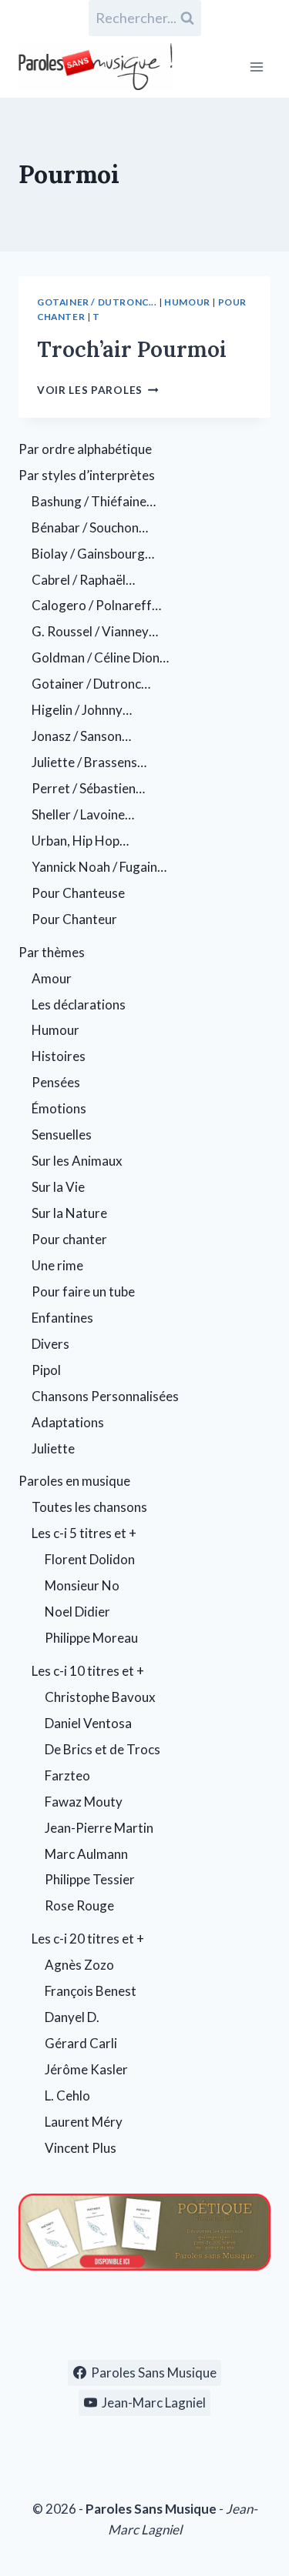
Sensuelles (62, 1135)
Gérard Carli (81, 2043)
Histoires (59, 1056)
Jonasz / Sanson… (81, 736)
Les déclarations (79, 1004)
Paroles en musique (74, 1481)
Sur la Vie (58, 1187)
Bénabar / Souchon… (90, 527)
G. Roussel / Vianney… (95, 631)
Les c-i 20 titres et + (88, 1939)
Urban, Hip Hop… (80, 841)
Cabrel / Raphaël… (83, 580)
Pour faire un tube (83, 1291)
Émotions (59, 1108)
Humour (187, 302)
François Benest (91, 1991)
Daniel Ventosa (88, 1723)
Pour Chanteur (74, 919)
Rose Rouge (79, 1905)
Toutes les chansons (89, 1507)
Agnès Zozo (79, 1965)
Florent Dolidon (90, 1559)
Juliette (53, 1448)
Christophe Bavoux (100, 1697)
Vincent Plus (81, 2148)
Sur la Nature (69, 1213)
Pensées (56, 1082)
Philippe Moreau (91, 1638)
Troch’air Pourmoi (132, 349)
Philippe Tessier (90, 1879)
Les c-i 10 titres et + (88, 1671)
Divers (50, 1344)
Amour (52, 978)
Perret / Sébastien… (88, 788)
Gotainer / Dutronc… (91, 684)
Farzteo (67, 1775)
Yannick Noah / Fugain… (99, 867)
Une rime (57, 1265)
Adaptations (68, 1422)
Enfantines (62, 1318)
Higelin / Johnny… (82, 710)
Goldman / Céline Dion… (100, 657)
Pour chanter (69, 1239)
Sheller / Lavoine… (83, 814)
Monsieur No (82, 1585)
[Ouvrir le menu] (256, 67)
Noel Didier (77, 1612)
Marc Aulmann (86, 1854)
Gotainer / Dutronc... (97, 302)
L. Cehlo (67, 2096)
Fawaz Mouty (84, 1802)
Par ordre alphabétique (85, 449)
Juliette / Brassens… (89, 762)
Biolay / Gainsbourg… (93, 554)
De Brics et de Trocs (102, 1749)
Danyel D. (72, 2017)
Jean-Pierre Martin (99, 1828)
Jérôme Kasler (86, 2069)
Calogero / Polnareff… (96, 605)
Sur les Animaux (77, 1161)
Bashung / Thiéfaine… (94, 501)
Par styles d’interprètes (87, 475)
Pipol (46, 1370)
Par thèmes (52, 952)
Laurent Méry (84, 2122)
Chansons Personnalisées (105, 1396)
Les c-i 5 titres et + (84, 1533)
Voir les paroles (97, 390)
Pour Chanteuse (78, 893)
